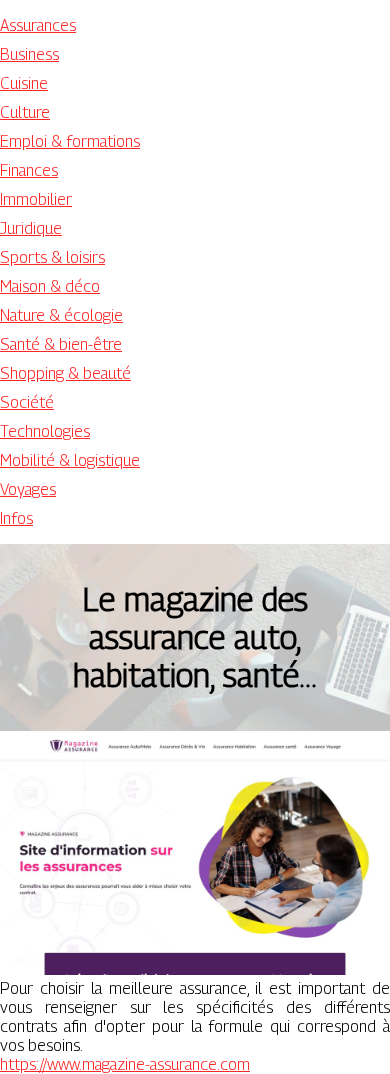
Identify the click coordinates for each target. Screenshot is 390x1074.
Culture (25, 112)
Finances (29, 170)
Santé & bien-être (61, 344)
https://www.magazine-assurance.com (125, 1064)
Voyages (28, 489)
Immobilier (36, 199)
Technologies (45, 431)
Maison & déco (50, 286)
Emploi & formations (70, 141)
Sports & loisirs (52, 257)
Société (27, 402)
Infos (16, 518)
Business (29, 54)
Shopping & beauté (65, 373)
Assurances (38, 25)
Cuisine (24, 83)
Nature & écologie (61, 315)
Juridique (31, 228)
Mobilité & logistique (70, 460)
